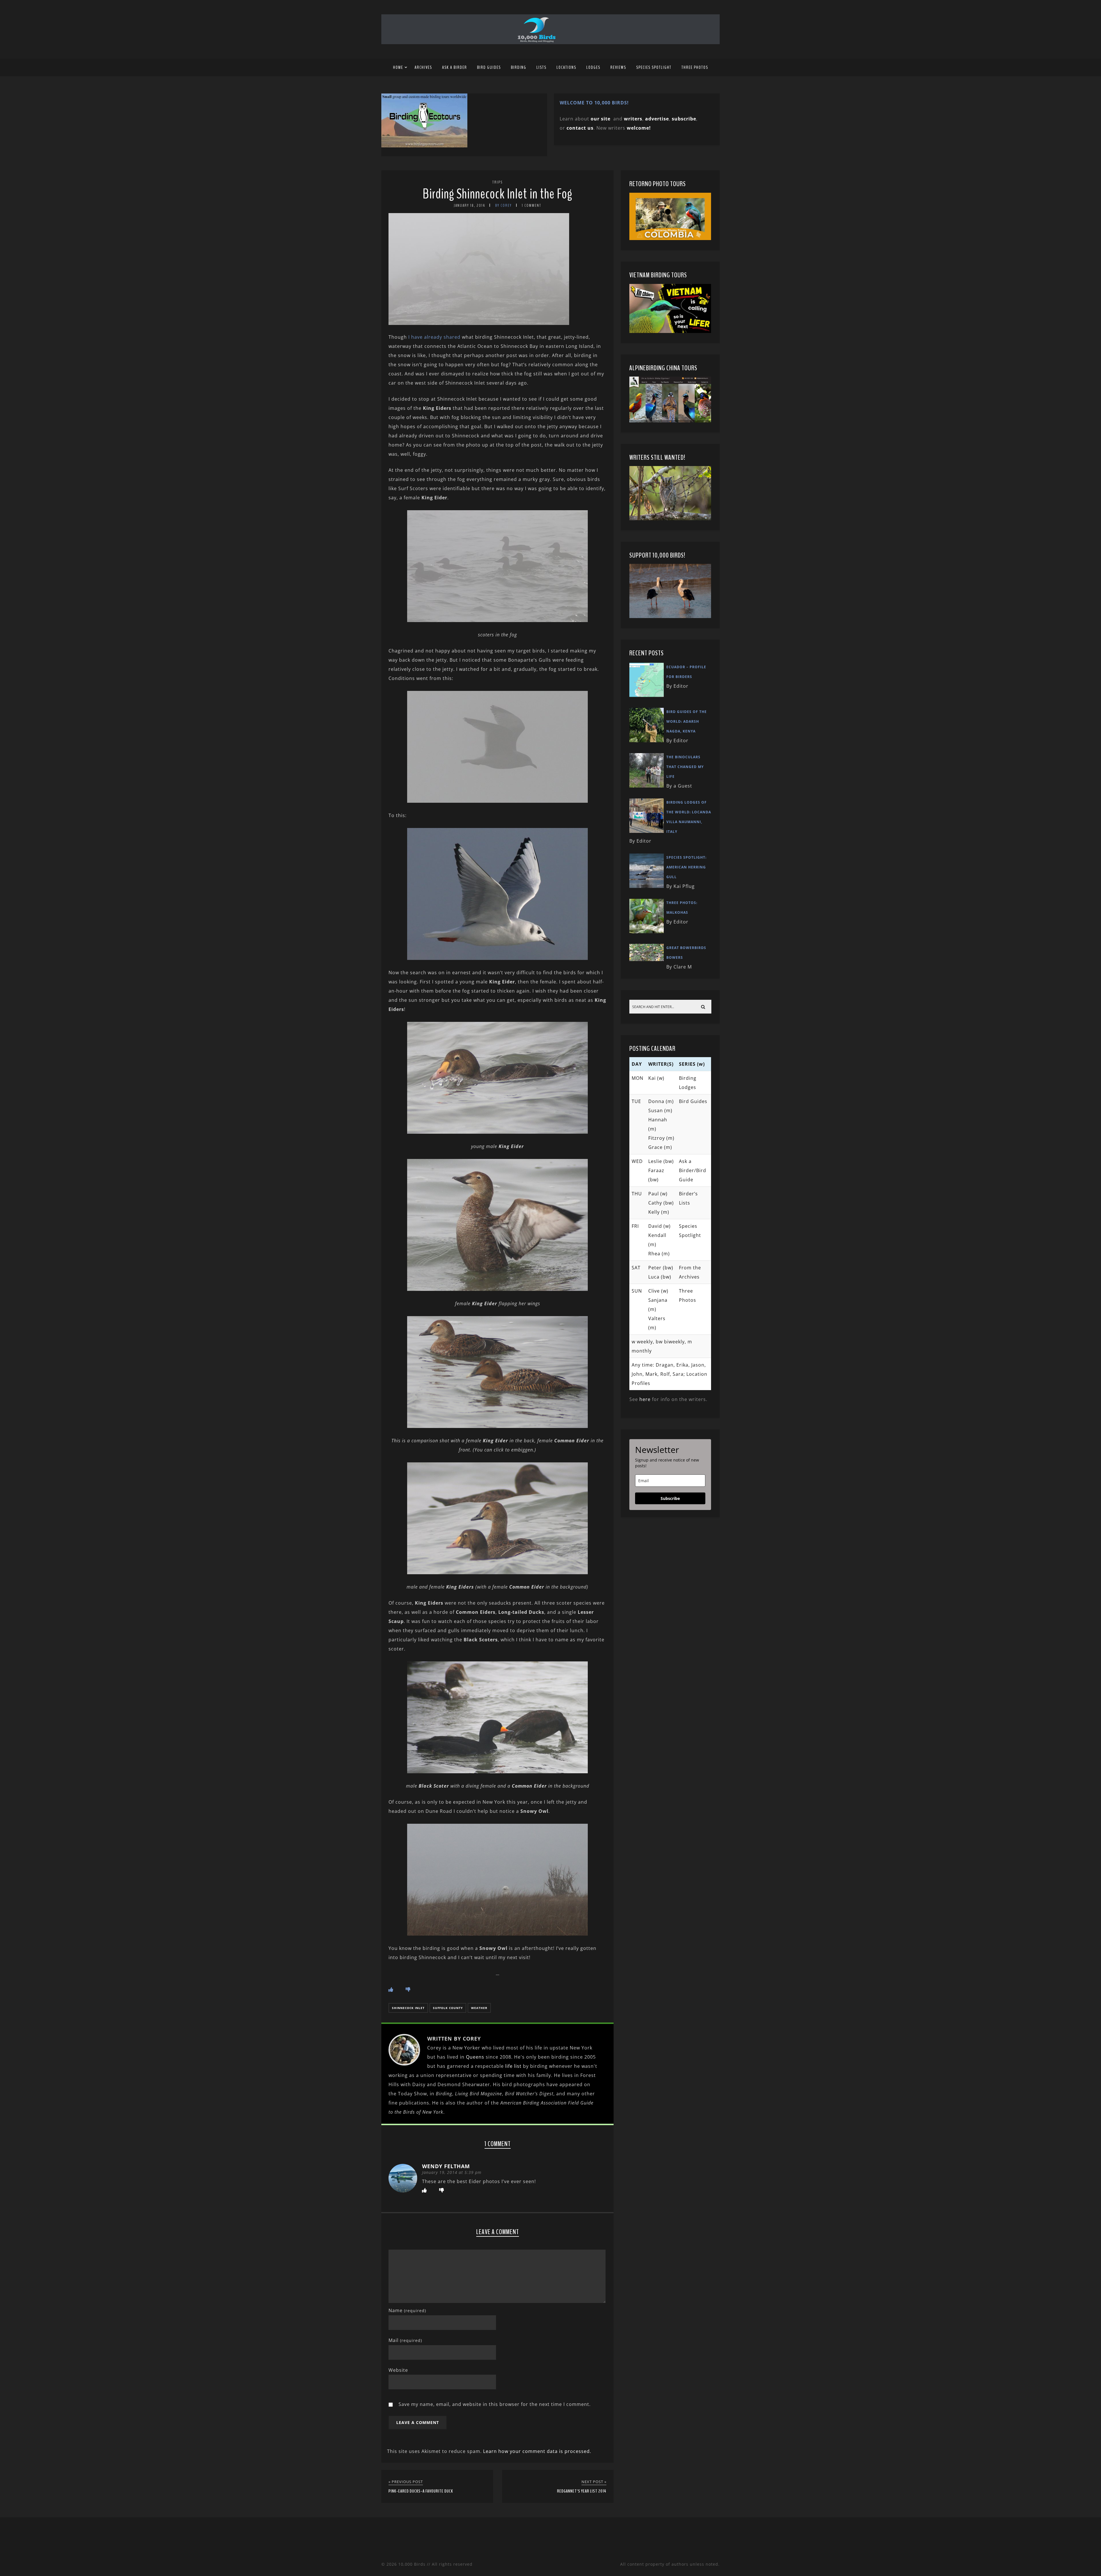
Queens (475, 2057)
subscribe (684, 119)
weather (479, 2008)
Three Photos (695, 67)
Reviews (618, 67)
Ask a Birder (455, 67)
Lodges (593, 67)
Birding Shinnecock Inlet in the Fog (497, 194)
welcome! (639, 128)
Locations (566, 67)
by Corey (503, 205)
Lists (541, 67)
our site (601, 119)
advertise (657, 119)
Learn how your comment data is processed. (537, 2451)
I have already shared (434, 337)
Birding (519, 67)
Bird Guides (489, 67)
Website (398, 2370)
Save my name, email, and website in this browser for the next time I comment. (495, 2404)
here (645, 1399)
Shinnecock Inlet (408, 2008)
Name (407, 2310)
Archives (423, 67)
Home (398, 67)
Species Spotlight (654, 67)
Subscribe (670, 1498)
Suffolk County (448, 2008)
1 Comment (532, 205)
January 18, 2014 (469, 205)
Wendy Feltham (446, 2166)
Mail (405, 2340)
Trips (497, 182)
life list (513, 2066)
